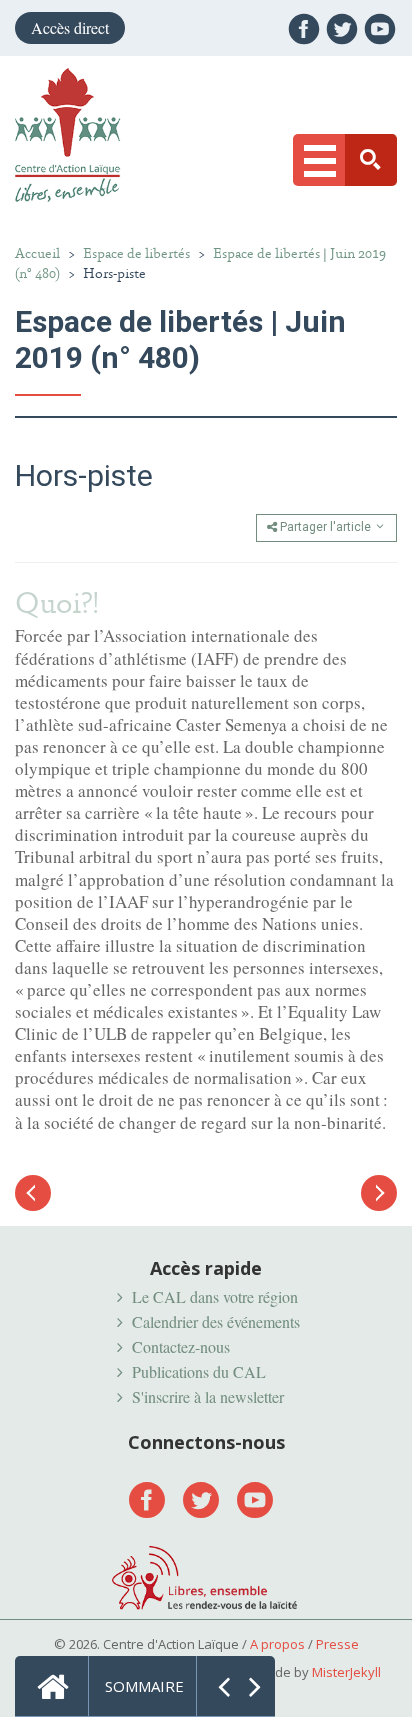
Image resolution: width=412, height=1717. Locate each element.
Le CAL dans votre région (215, 1296)
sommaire (144, 1686)
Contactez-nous (181, 1346)
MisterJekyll (346, 1672)
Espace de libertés (136, 253)
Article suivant (379, 1193)
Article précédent (33, 1203)
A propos (277, 1644)
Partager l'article (325, 527)
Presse (337, 1644)
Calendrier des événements (216, 1321)
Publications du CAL (199, 1371)
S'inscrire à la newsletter (208, 1396)
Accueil (37, 253)
